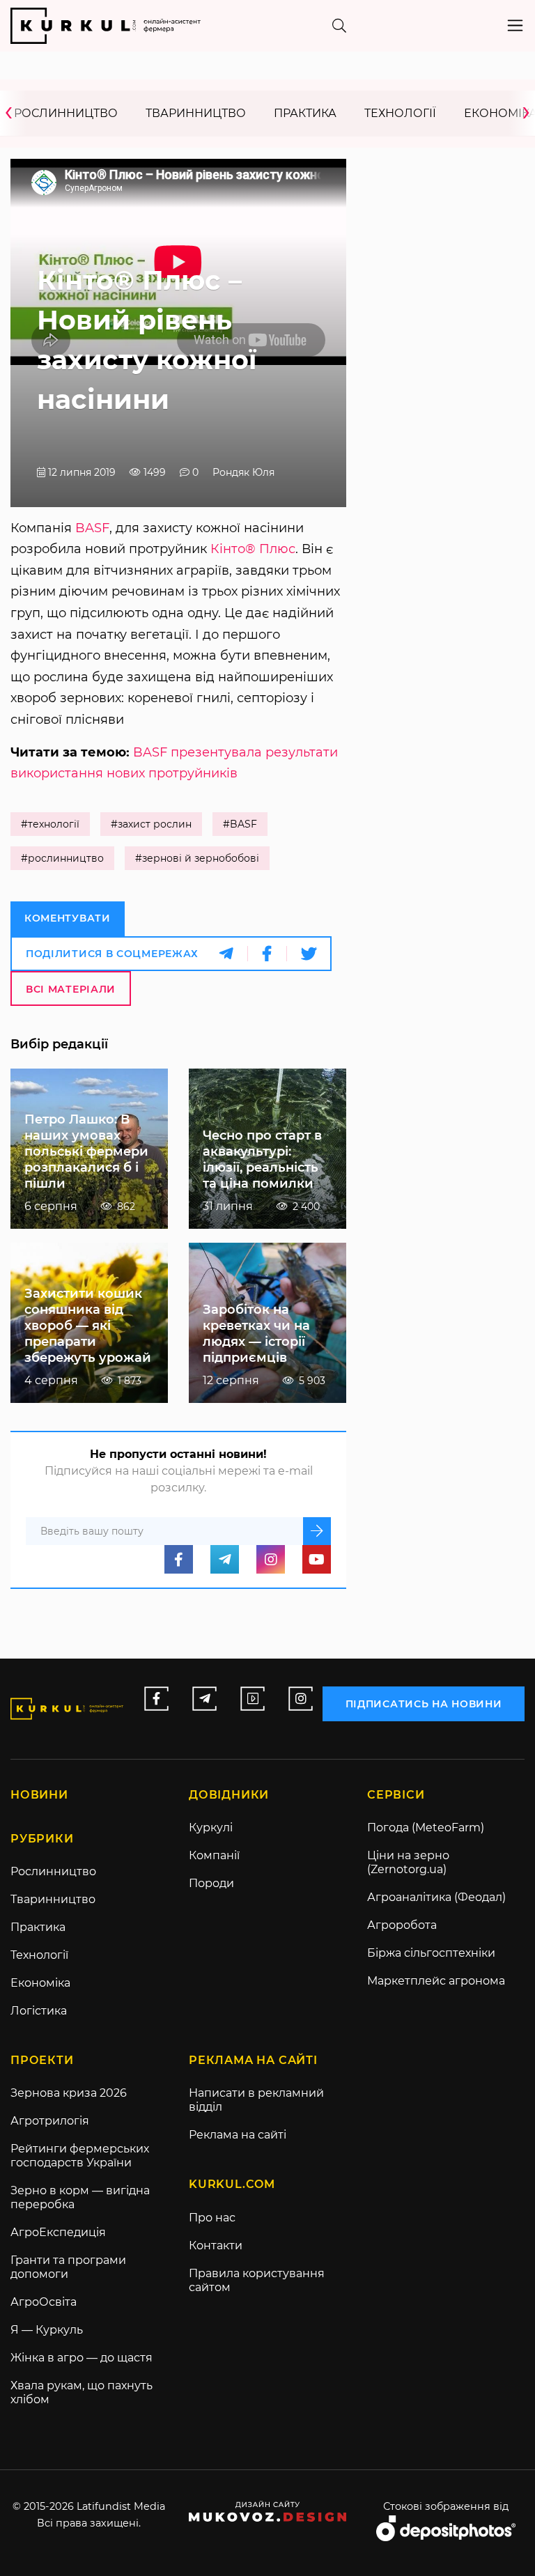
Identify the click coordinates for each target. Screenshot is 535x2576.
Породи (211, 1883)
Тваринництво (196, 113)
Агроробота (402, 1925)
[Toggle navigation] (515, 25)
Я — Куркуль (47, 2330)
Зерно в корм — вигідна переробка (80, 2197)
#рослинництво (62, 858)
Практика (305, 113)
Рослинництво (66, 113)
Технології (400, 113)
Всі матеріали (71, 989)
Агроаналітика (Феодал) (436, 1897)
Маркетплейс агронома (436, 1981)
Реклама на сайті (238, 2135)
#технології (50, 824)
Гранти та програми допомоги (68, 2267)
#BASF (240, 824)
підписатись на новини (424, 1704)
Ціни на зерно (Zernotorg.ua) (408, 1862)
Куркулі (211, 1828)
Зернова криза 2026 (69, 2093)
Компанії (214, 1855)
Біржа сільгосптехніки (431, 1953)
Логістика (39, 2011)
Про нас (212, 2218)
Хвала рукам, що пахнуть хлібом (82, 2392)
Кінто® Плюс (253, 549)
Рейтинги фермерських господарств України (80, 2156)
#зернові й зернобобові (197, 858)
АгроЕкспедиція (58, 2232)
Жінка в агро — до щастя (82, 2358)
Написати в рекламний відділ (256, 2100)
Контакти (216, 2245)
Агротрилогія (50, 2121)
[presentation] (13, 113)
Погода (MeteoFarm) (426, 1828)
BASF (92, 528)
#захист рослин (151, 824)
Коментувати (68, 918)
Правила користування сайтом (257, 2280)
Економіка (40, 1983)
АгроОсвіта (44, 2302)
